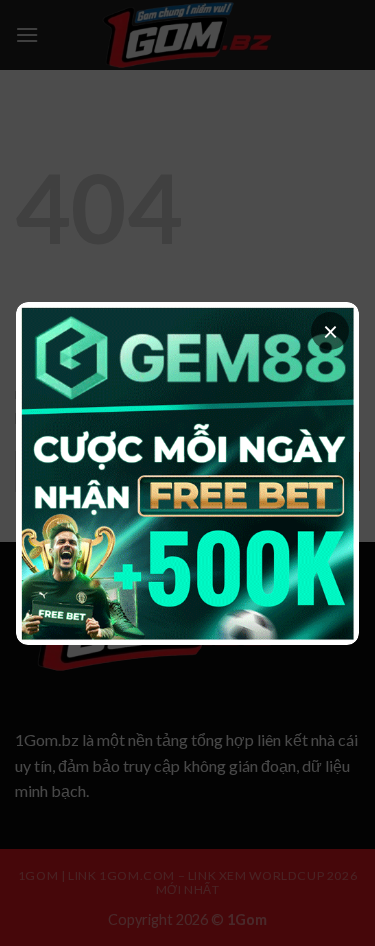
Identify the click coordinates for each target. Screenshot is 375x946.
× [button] (330, 331)
